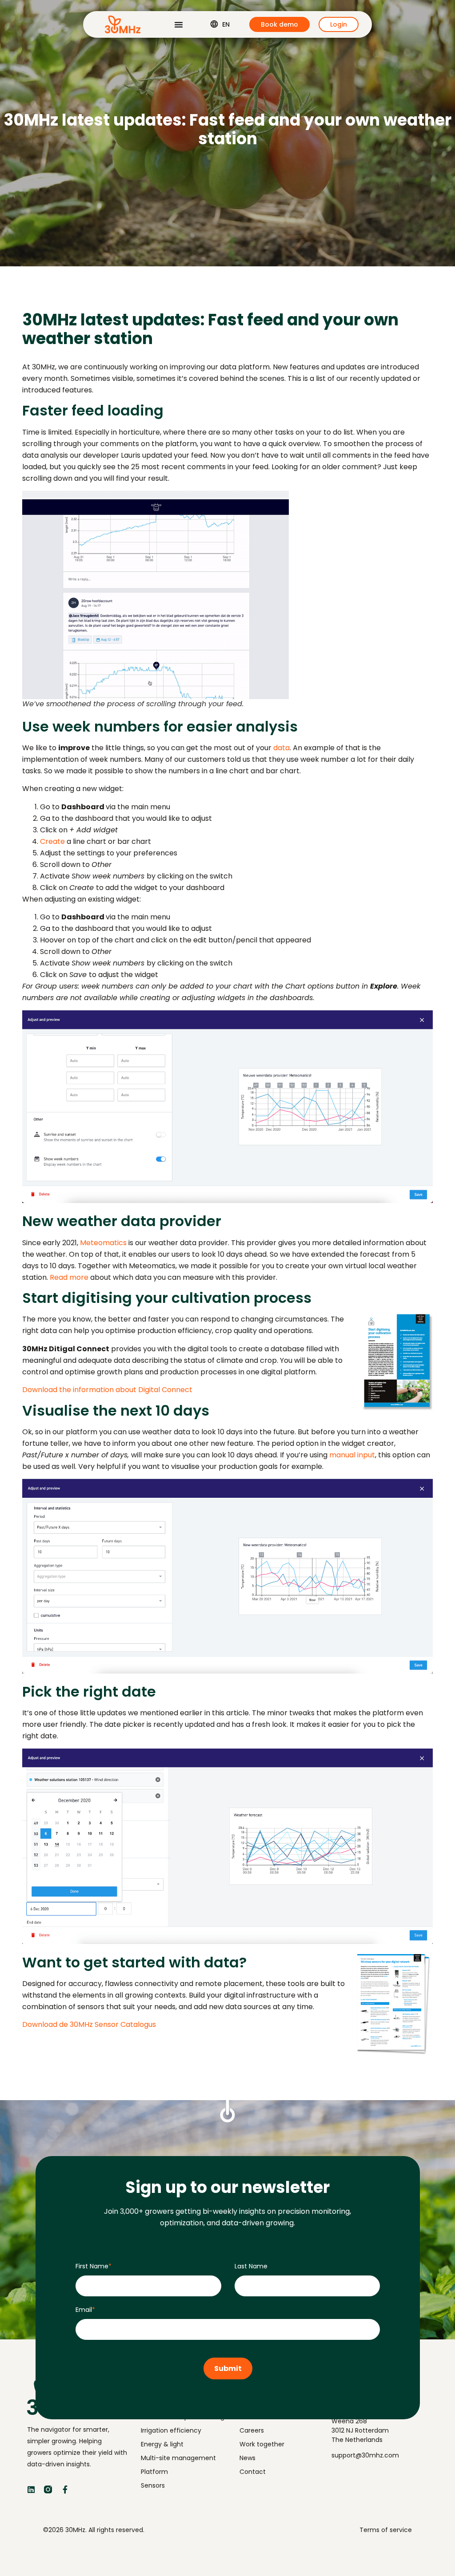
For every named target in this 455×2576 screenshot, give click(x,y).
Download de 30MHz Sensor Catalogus (89, 2024)
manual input (352, 1455)
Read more (69, 1277)
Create (52, 841)
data (281, 748)
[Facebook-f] (65, 2489)
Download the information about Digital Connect (107, 1390)
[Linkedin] (31, 2489)
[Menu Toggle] (179, 24)
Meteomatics (103, 1243)
